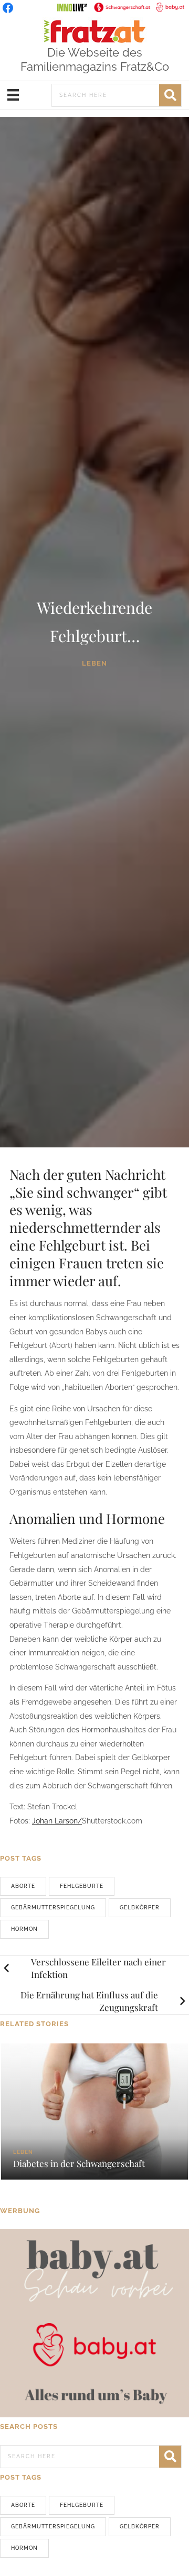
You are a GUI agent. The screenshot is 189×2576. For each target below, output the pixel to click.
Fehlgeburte (82, 1886)
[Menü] (13, 95)
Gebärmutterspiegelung (53, 1908)
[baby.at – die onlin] (94, 2323)
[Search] (170, 95)
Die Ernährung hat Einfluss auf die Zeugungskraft (89, 2001)
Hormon (24, 1929)
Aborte (23, 1886)
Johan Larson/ (57, 1821)
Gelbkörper (140, 1908)
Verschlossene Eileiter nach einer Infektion (98, 1968)
